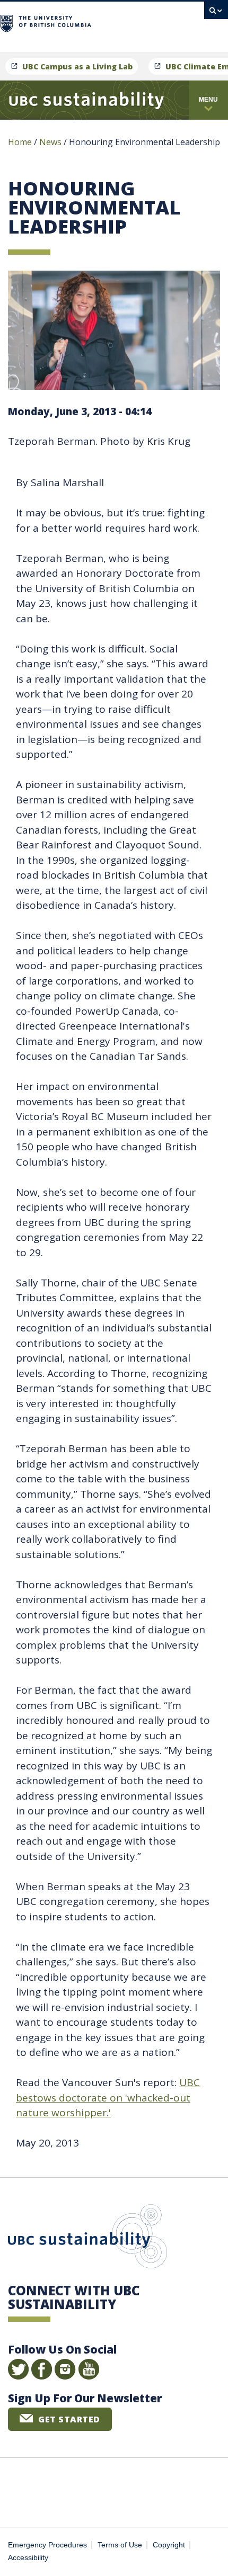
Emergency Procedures (47, 2545)
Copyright (169, 2545)
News (50, 142)
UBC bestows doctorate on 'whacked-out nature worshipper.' (108, 2098)
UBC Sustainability (87, 2239)
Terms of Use (120, 2545)
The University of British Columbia (142, 22)
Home (20, 142)
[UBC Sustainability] (86, 100)
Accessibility (28, 2558)
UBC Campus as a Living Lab (77, 66)
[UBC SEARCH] (216, 13)
